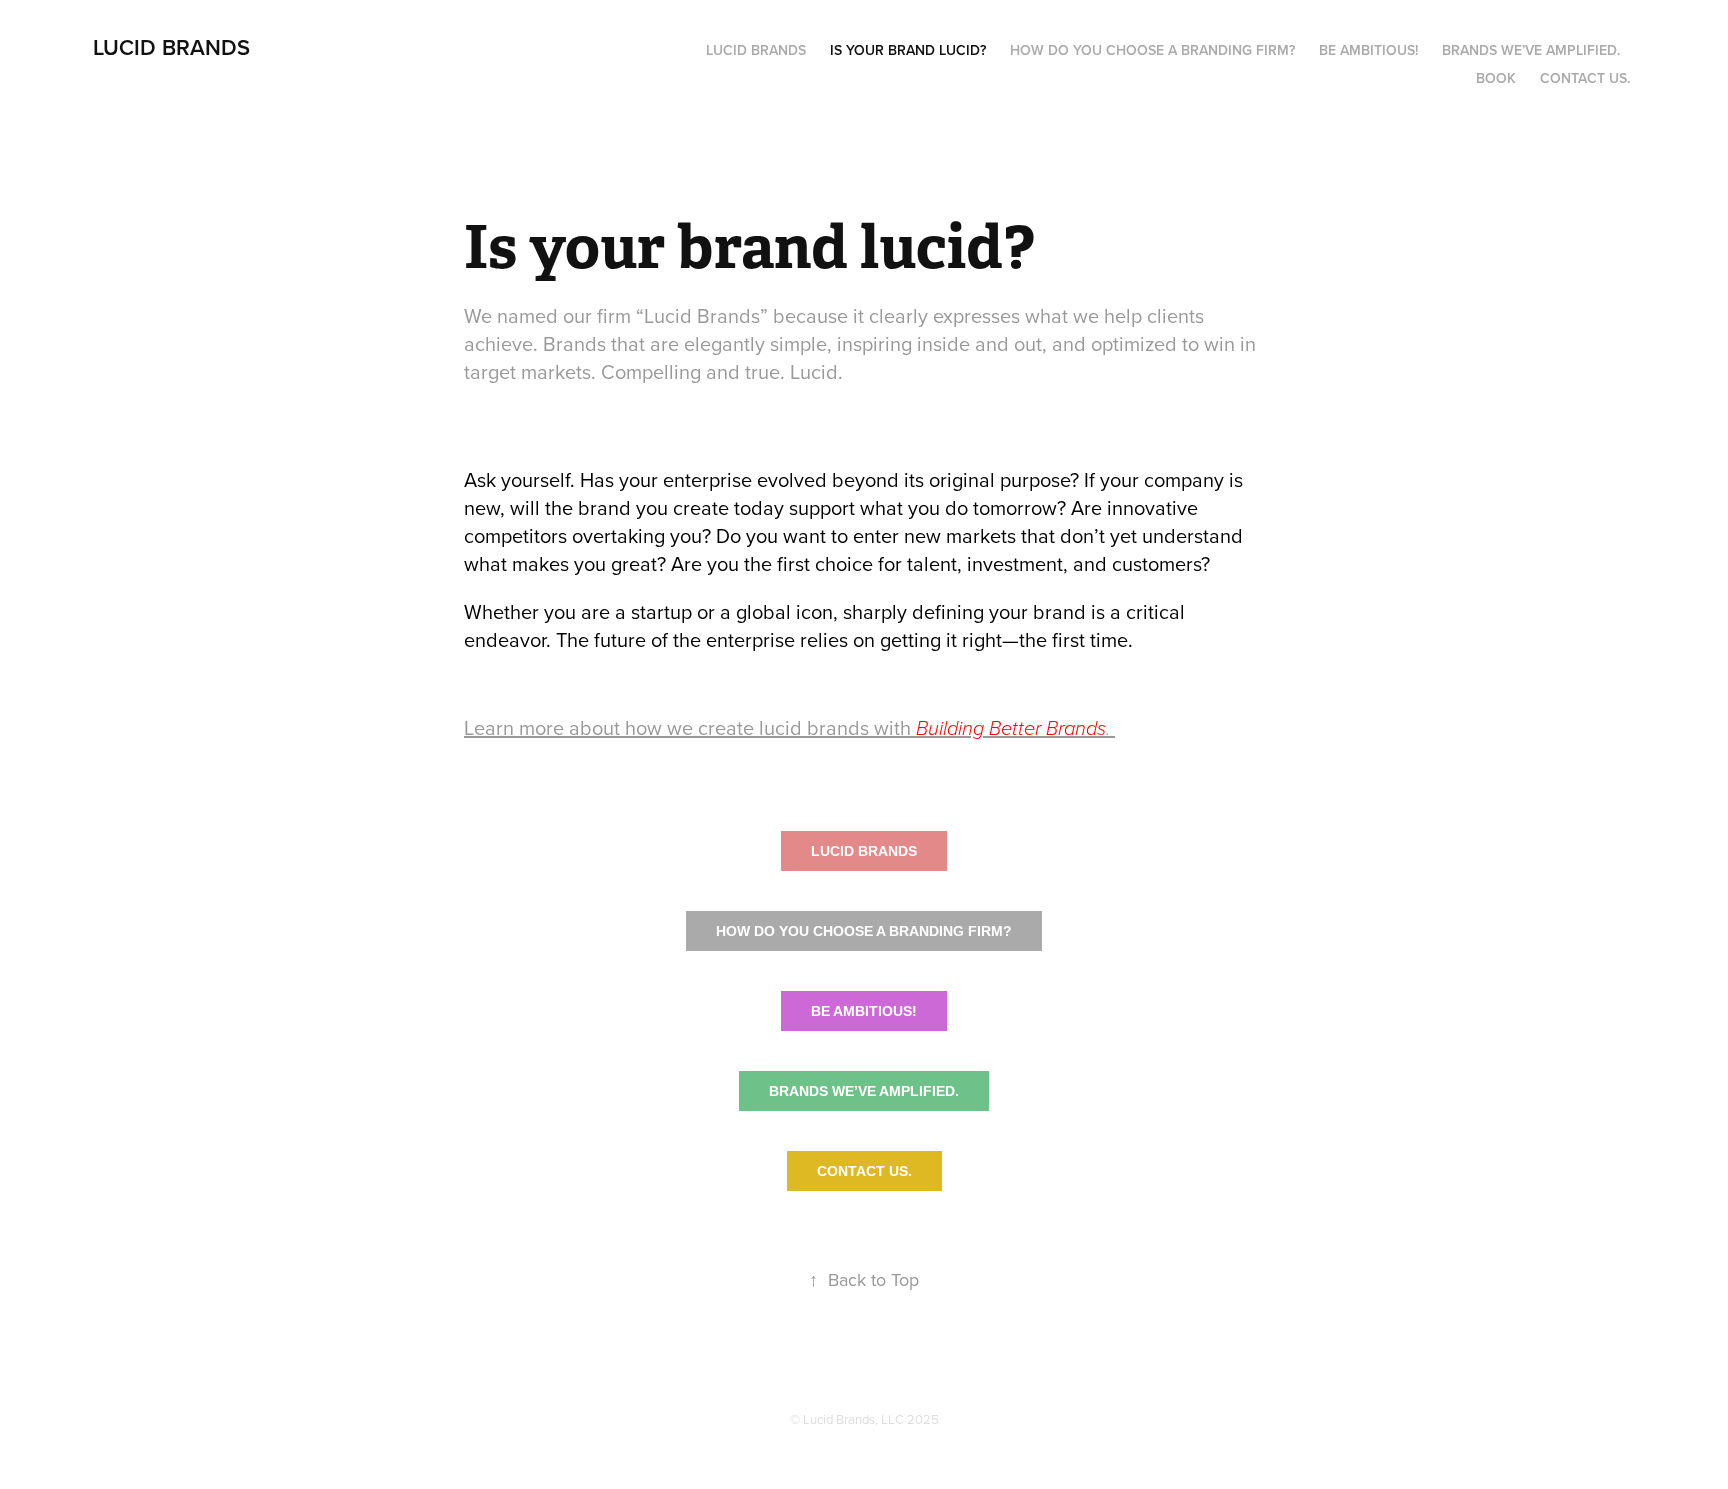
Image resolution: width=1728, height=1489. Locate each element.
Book (1496, 78)
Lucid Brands (756, 50)
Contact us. (1585, 78)
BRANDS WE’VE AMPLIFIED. (864, 1091)
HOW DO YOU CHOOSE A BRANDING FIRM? (864, 931)
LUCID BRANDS (171, 47)
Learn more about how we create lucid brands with (789, 727)
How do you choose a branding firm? (1152, 50)
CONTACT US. (864, 1171)
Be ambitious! (1368, 50)
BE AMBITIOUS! (864, 1011)
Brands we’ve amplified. (1531, 50)
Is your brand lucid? (908, 50)
